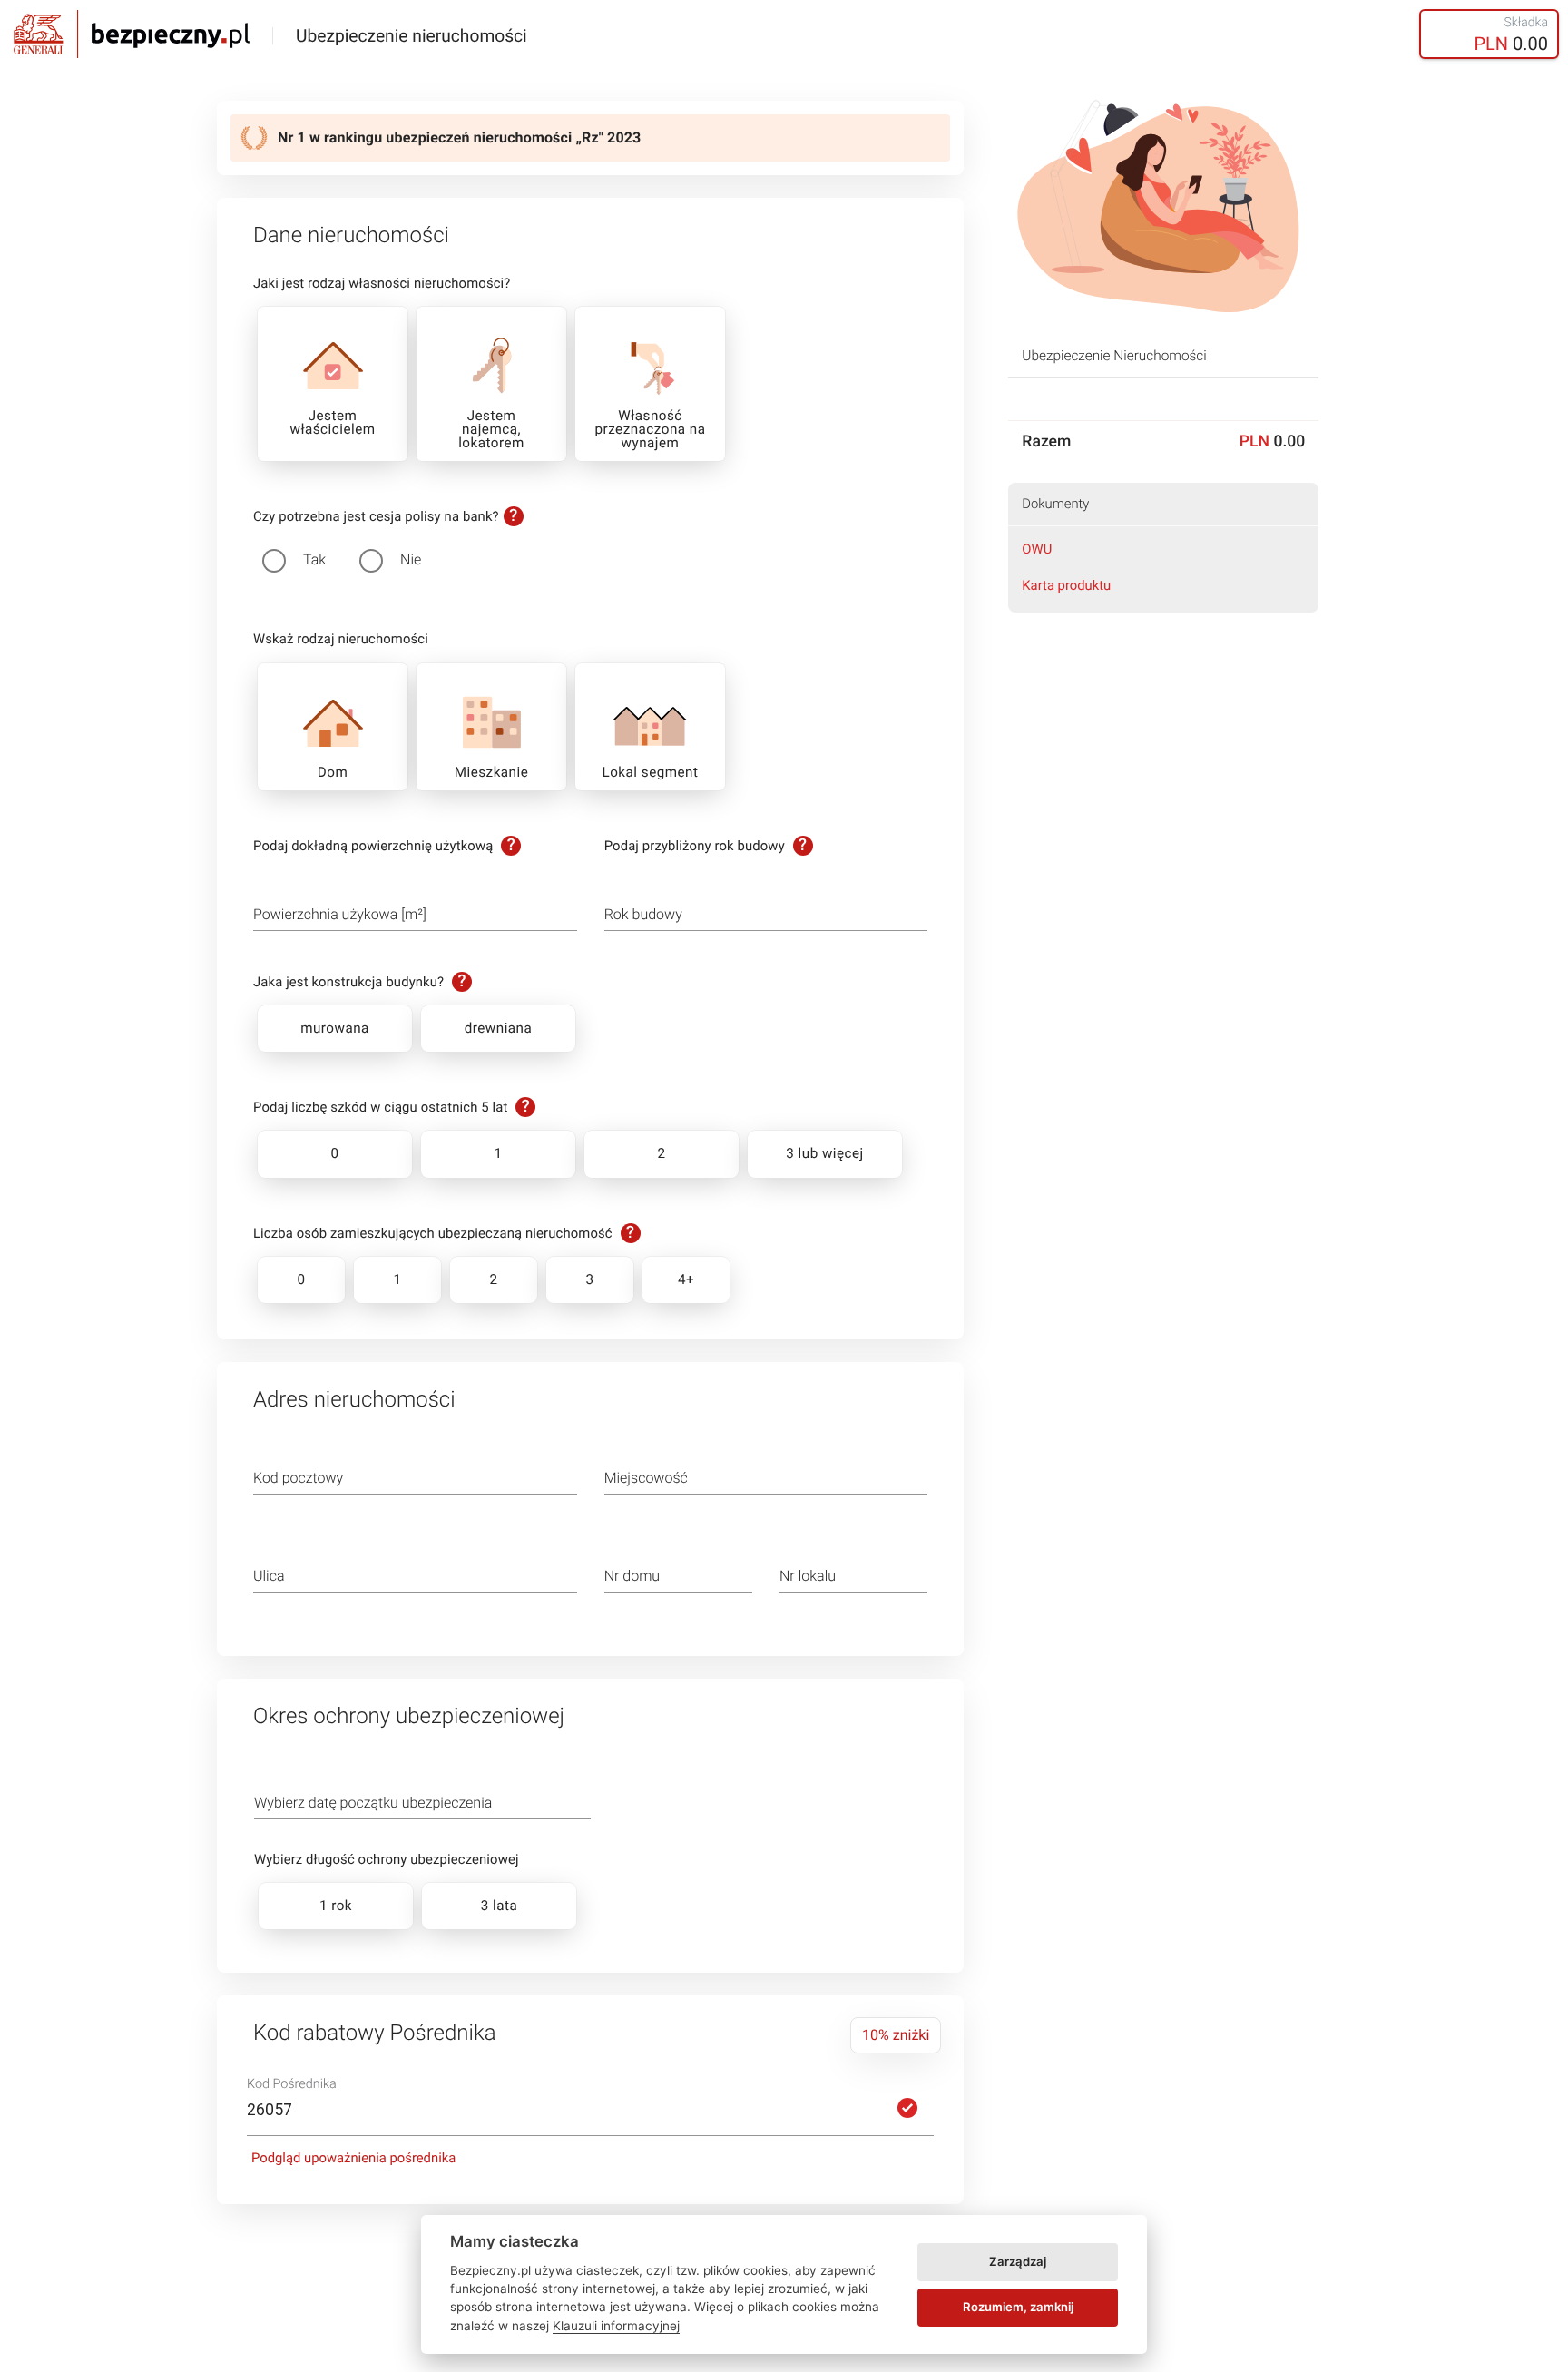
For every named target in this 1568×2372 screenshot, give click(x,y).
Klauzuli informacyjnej (616, 2326)
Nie (411, 559)
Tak (314, 559)
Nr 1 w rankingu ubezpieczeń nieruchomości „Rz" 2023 (459, 137)
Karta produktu (1066, 585)
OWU (1037, 549)
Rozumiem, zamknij (1018, 2307)
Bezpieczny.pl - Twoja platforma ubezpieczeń (132, 34)
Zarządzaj (1018, 2261)
